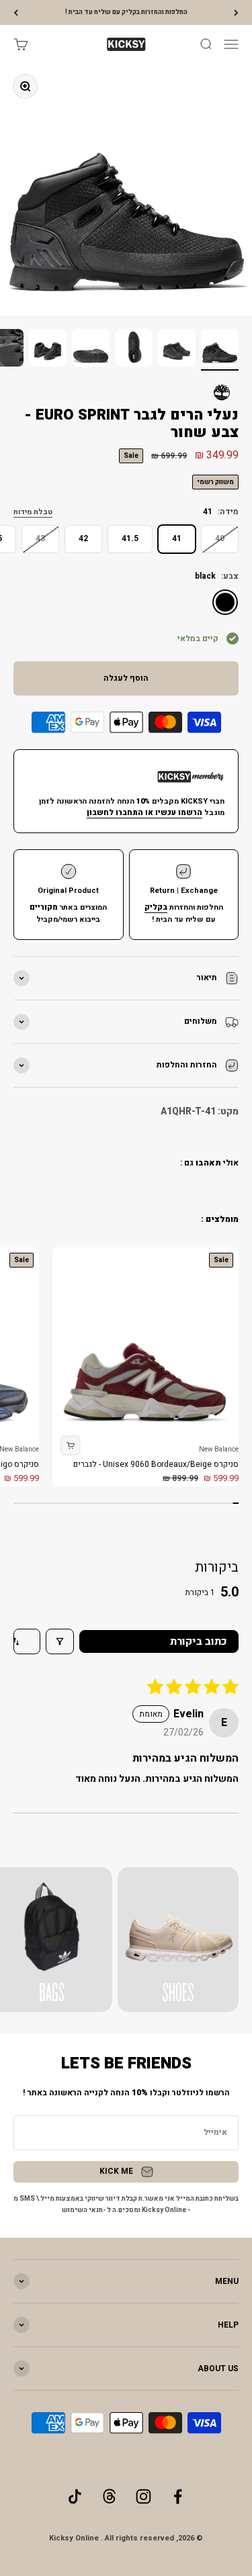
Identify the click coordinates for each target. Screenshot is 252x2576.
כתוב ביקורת (199, 1641)
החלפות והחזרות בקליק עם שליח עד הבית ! (126, 12)
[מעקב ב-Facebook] (178, 2496)
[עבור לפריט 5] (48, 350)
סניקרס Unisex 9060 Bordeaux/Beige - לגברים (156, 1464)
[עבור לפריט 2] (177, 350)
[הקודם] (236, 12)
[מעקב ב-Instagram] (143, 2496)
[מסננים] (60, 1641)
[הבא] (16, 12)
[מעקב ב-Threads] (109, 2496)
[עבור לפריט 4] (91, 350)
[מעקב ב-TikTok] (75, 2496)
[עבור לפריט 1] (220, 350)
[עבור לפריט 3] (134, 350)
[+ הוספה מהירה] (70, 1446)
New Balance (219, 1449)
